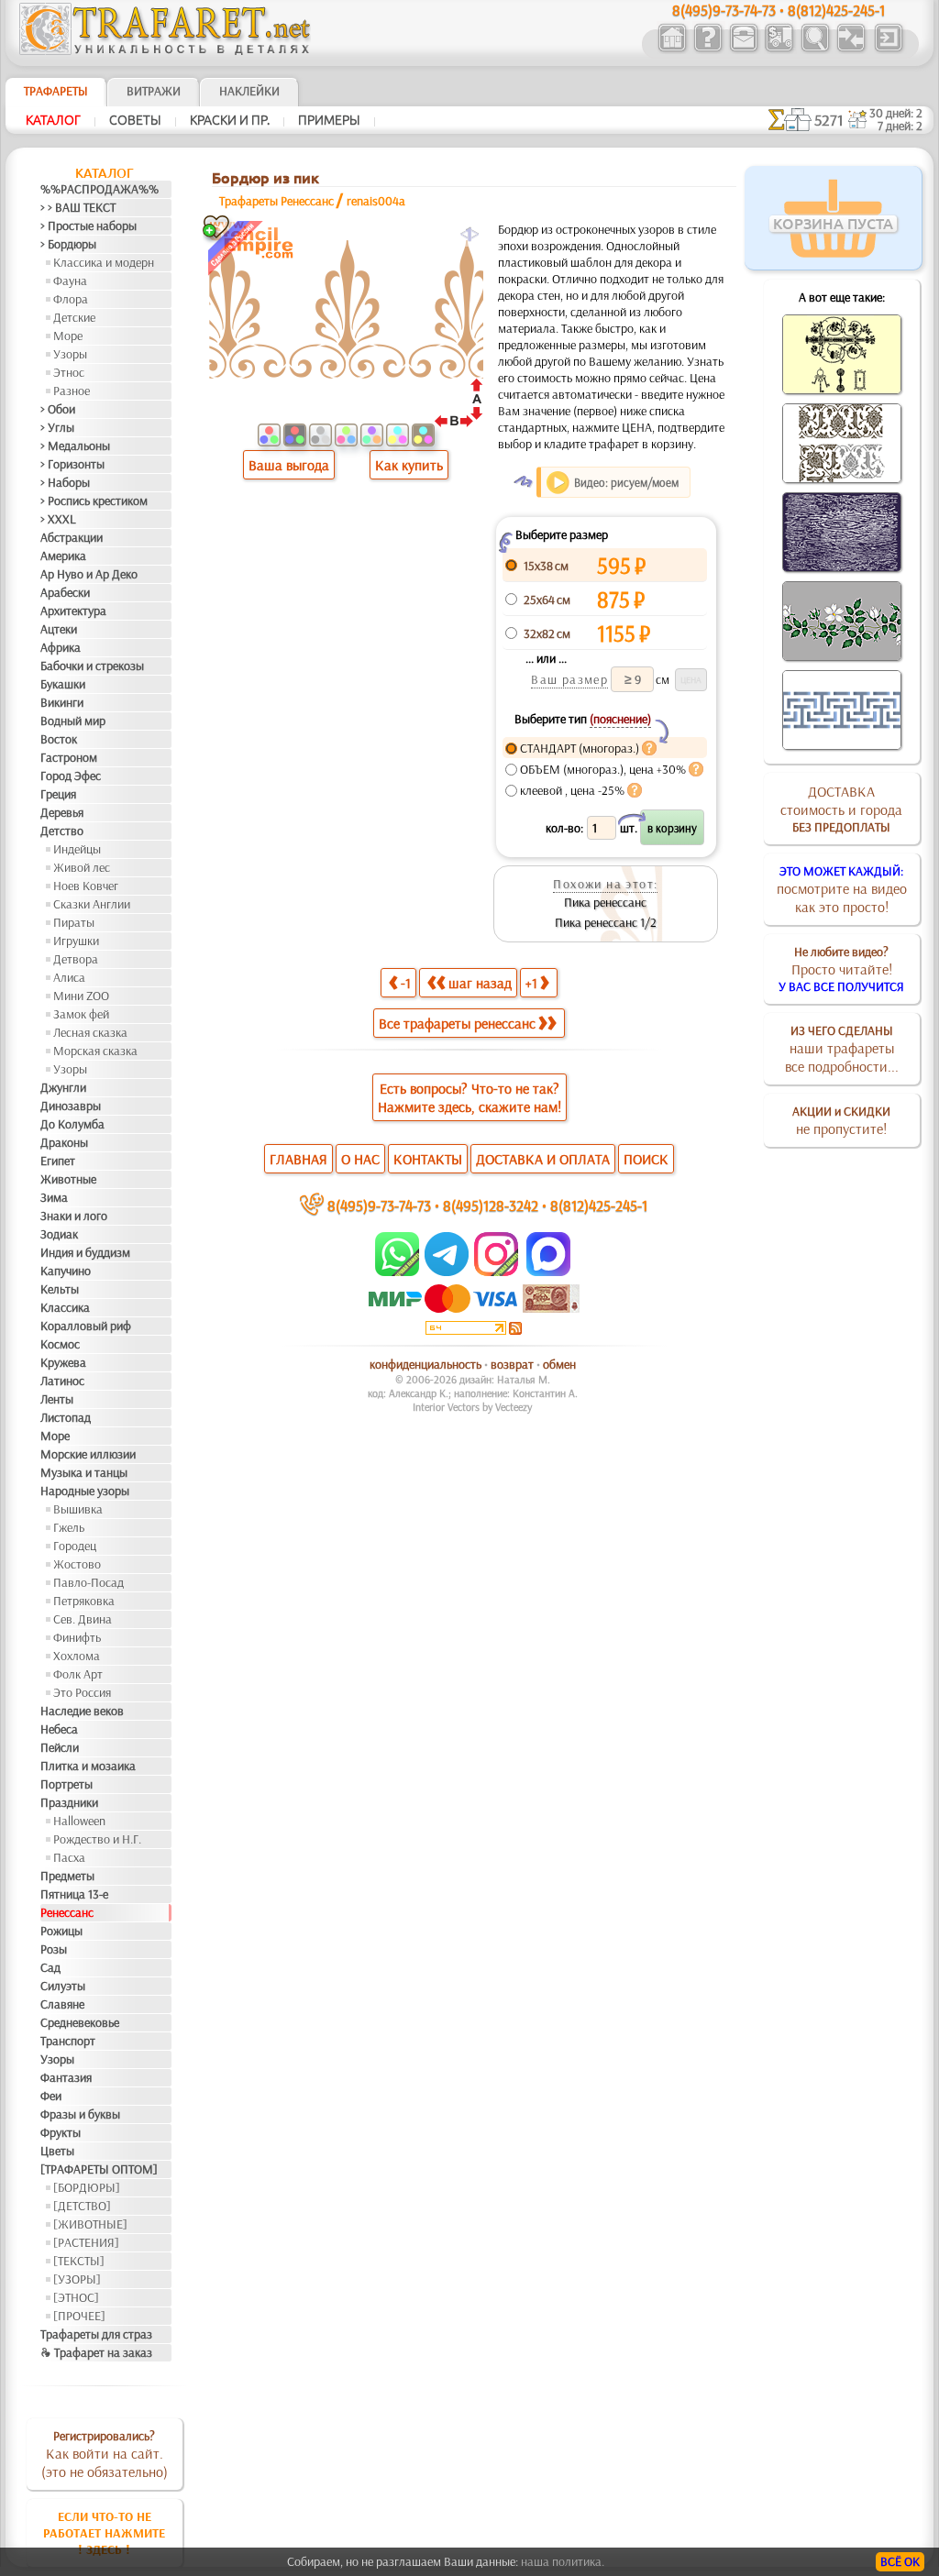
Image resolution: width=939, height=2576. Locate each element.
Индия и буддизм (85, 1252)
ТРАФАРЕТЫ (56, 91)
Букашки (63, 684)
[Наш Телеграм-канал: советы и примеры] (445, 1271)
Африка (61, 647)
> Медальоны (75, 446)
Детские (74, 317)
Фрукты (61, 2132)
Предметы (67, 1876)
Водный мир (73, 721)
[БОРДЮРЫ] (87, 2187)
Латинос (62, 1381)
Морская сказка (95, 1051)
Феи (51, 2096)
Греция (58, 794)
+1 (531, 983)
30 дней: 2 (896, 113)
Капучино (66, 1271)
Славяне (62, 2004)
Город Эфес (71, 776)
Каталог (53, 120)
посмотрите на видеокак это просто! (842, 889)
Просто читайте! (841, 969)
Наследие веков (82, 1711)
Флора (71, 299)
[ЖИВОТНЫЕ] (90, 2224)
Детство (62, 831)
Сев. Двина (83, 1619)
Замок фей (81, 1014)
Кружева (63, 1362)
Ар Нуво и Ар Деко (89, 574)
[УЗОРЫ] (77, 2279)
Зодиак (59, 1234)
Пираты (74, 922)
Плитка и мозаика (88, 1766)
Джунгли (63, 1087)
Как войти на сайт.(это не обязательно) (105, 2454)
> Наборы (65, 482)
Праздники (69, 1802)
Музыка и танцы (84, 1472)
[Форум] (851, 50)
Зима (54, 1197)
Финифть (77, 1637)
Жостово (77, 1564)
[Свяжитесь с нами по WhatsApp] (398, 1271)
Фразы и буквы (80, 2114)
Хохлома (77, 1656)
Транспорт (68, 2041)
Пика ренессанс (605, 902)
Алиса (69, 977)
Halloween (79, 1821)
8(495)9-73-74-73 (379, 1205)
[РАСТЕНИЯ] (86, 2242)
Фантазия (66, 2077)
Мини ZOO (81, 996)
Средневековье (80, 2022)
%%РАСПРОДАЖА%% (99, 189)
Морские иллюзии (88, 1454)
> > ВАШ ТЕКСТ (78, 207)
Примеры (329, 120)
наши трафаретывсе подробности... (842, 1049)
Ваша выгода (289, 465)
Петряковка (84, 1601)
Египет (58, 1161)
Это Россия (82, 1692)
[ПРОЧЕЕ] (79, 2316)
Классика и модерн (104, 262)
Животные (68, 1179)
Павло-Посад (88, 1582)
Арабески (65, 592)
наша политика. (563, 2561)
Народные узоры (85, 1491)
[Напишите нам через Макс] (548, 1271)
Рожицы (61, 1931)
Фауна (70, 281)
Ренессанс (67, 1912)
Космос (60, 1344)
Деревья (62, 812)
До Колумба (72, 1124)
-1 (406, 983)
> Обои (58, 409)
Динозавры (71, 1106)
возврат (512, 1364)
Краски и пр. (230, 120)
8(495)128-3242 (491, 1205)
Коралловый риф (86, 1326)
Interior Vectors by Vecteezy (472, 1407)
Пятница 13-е (74, 1894)
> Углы (57, 427)
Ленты (57, 1399)
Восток (59, 739)
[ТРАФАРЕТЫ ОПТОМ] (99, 2169)
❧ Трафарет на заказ (96, 2352)
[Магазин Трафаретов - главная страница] (165, 50)
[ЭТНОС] (76, 2297)
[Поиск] (815, 50)
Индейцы (77, 849)
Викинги (62, 702)
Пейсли (60, 1747)
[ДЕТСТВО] (82, 2206)
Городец (75, 1546)
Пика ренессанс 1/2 (606, 922)
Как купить (409, 465)
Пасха (69, 1857)
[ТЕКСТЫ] (79, 2261)
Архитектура (73, 611)
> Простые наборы (88, 226)
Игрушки (76, 941)
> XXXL (58, 519)
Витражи (154, 91)
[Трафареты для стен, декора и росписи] (672, 50)
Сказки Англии (92, 904)
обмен (559, 1364)
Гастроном (69, 757)
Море (68, 336)
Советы (135, 120)
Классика (65, 1307)
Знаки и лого (74, 1216)
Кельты (60, 1289)
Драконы (64, 1142)
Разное (72, 391)
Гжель (69, 1527)
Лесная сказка (90, 1032)
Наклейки (249, 91)
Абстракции (72, 537)
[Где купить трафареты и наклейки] (743, 50)
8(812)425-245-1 (599, 1205)
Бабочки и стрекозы (92, 666)
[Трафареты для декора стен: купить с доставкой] (779, 50)
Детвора (76, 959)
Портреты (66, 1784)
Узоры (70, 354)
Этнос (69, 372)
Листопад (66, 1417)
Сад (50, 1967)
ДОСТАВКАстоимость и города (841, 809)
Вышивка (78, 1509)
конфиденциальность (425, 1364)
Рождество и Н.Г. (97, 1839)
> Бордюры (68, 244)
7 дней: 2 (900, 126)
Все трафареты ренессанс (457, 1023)
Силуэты (63, 1986)
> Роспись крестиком (94, 501)
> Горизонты (72, 464)
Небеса (59, 1729)
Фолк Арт (78, 1674)
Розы (54, 1949)
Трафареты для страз (96, 2334)
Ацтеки (59, 629)
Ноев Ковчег (86, 886)
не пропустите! (841, 1120)
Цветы (57, 2151)
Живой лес (82, 867)
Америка (63, 556)
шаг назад (480, 983)
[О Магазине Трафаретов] (707, 50)
